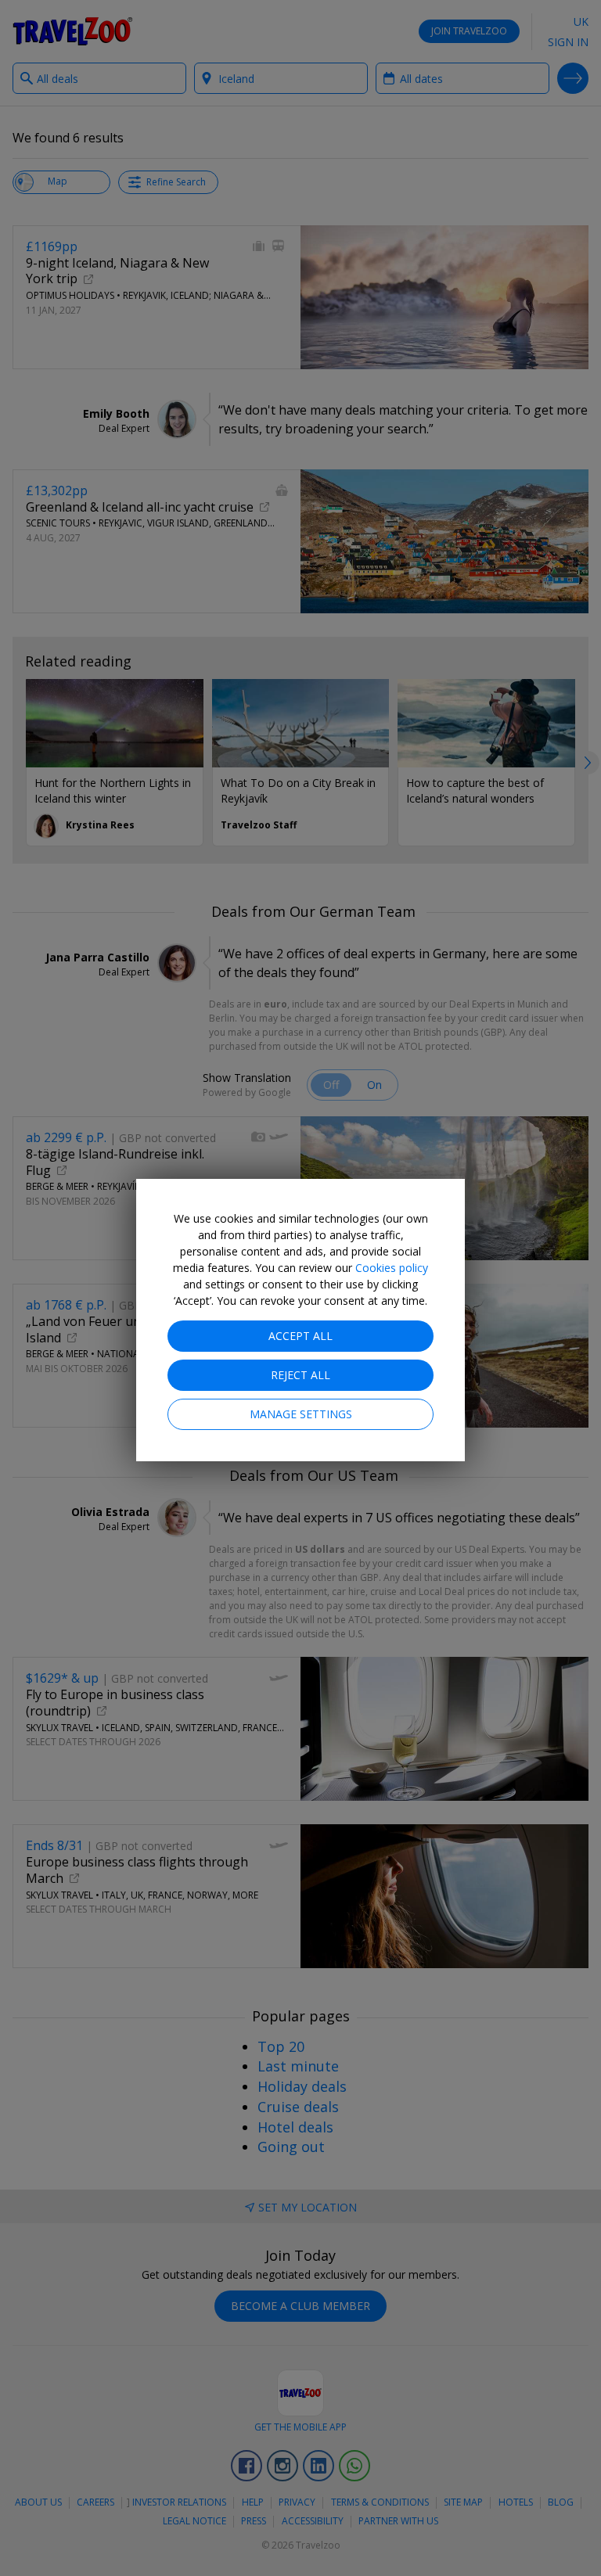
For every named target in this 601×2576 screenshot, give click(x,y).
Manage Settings (301, 1414)
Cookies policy (392, 1268)
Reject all (300, 1375)
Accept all (300, 1336)
